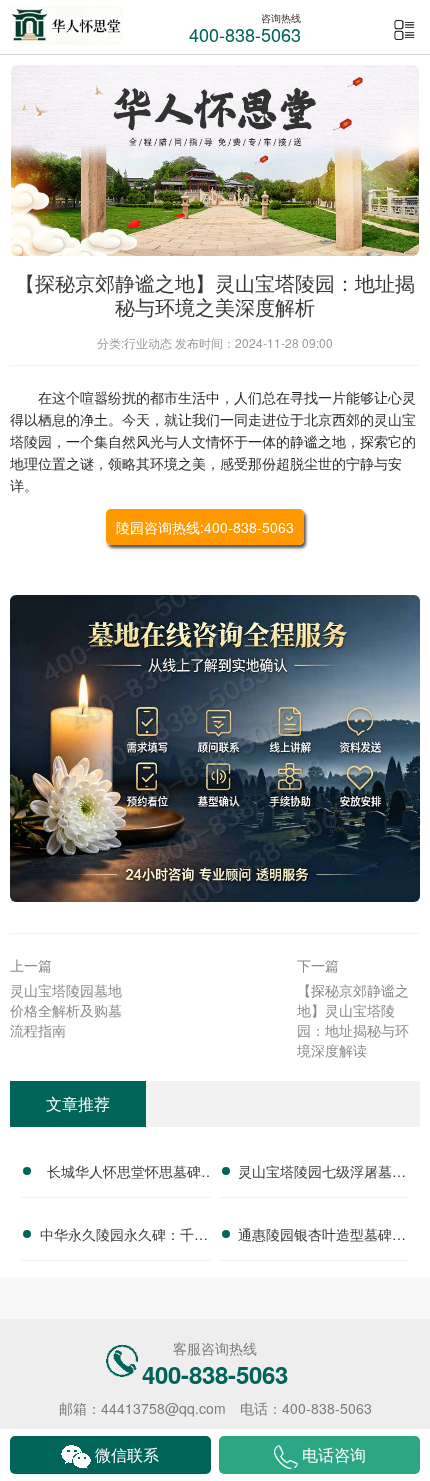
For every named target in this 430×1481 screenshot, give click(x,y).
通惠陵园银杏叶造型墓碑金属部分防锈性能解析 (322, 1237)
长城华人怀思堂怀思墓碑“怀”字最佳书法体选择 (124, 1174)
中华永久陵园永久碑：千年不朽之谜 (124, 1237)
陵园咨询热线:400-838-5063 (205, 527)
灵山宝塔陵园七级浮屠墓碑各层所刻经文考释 (322, 1174)
